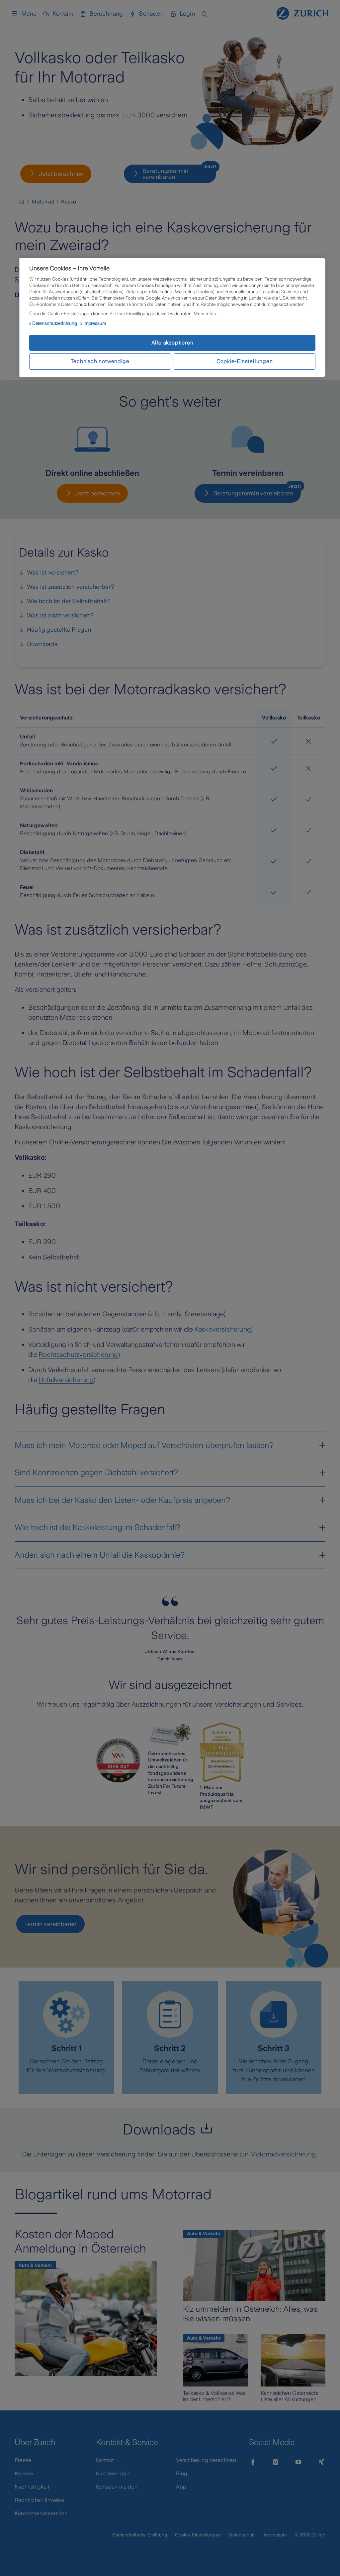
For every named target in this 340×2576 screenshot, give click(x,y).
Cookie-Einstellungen (245, 361)
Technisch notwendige (100, 361)
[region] (172, 318)
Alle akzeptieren (172, 343)
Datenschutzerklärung (55, 323)
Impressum (95, 323)
